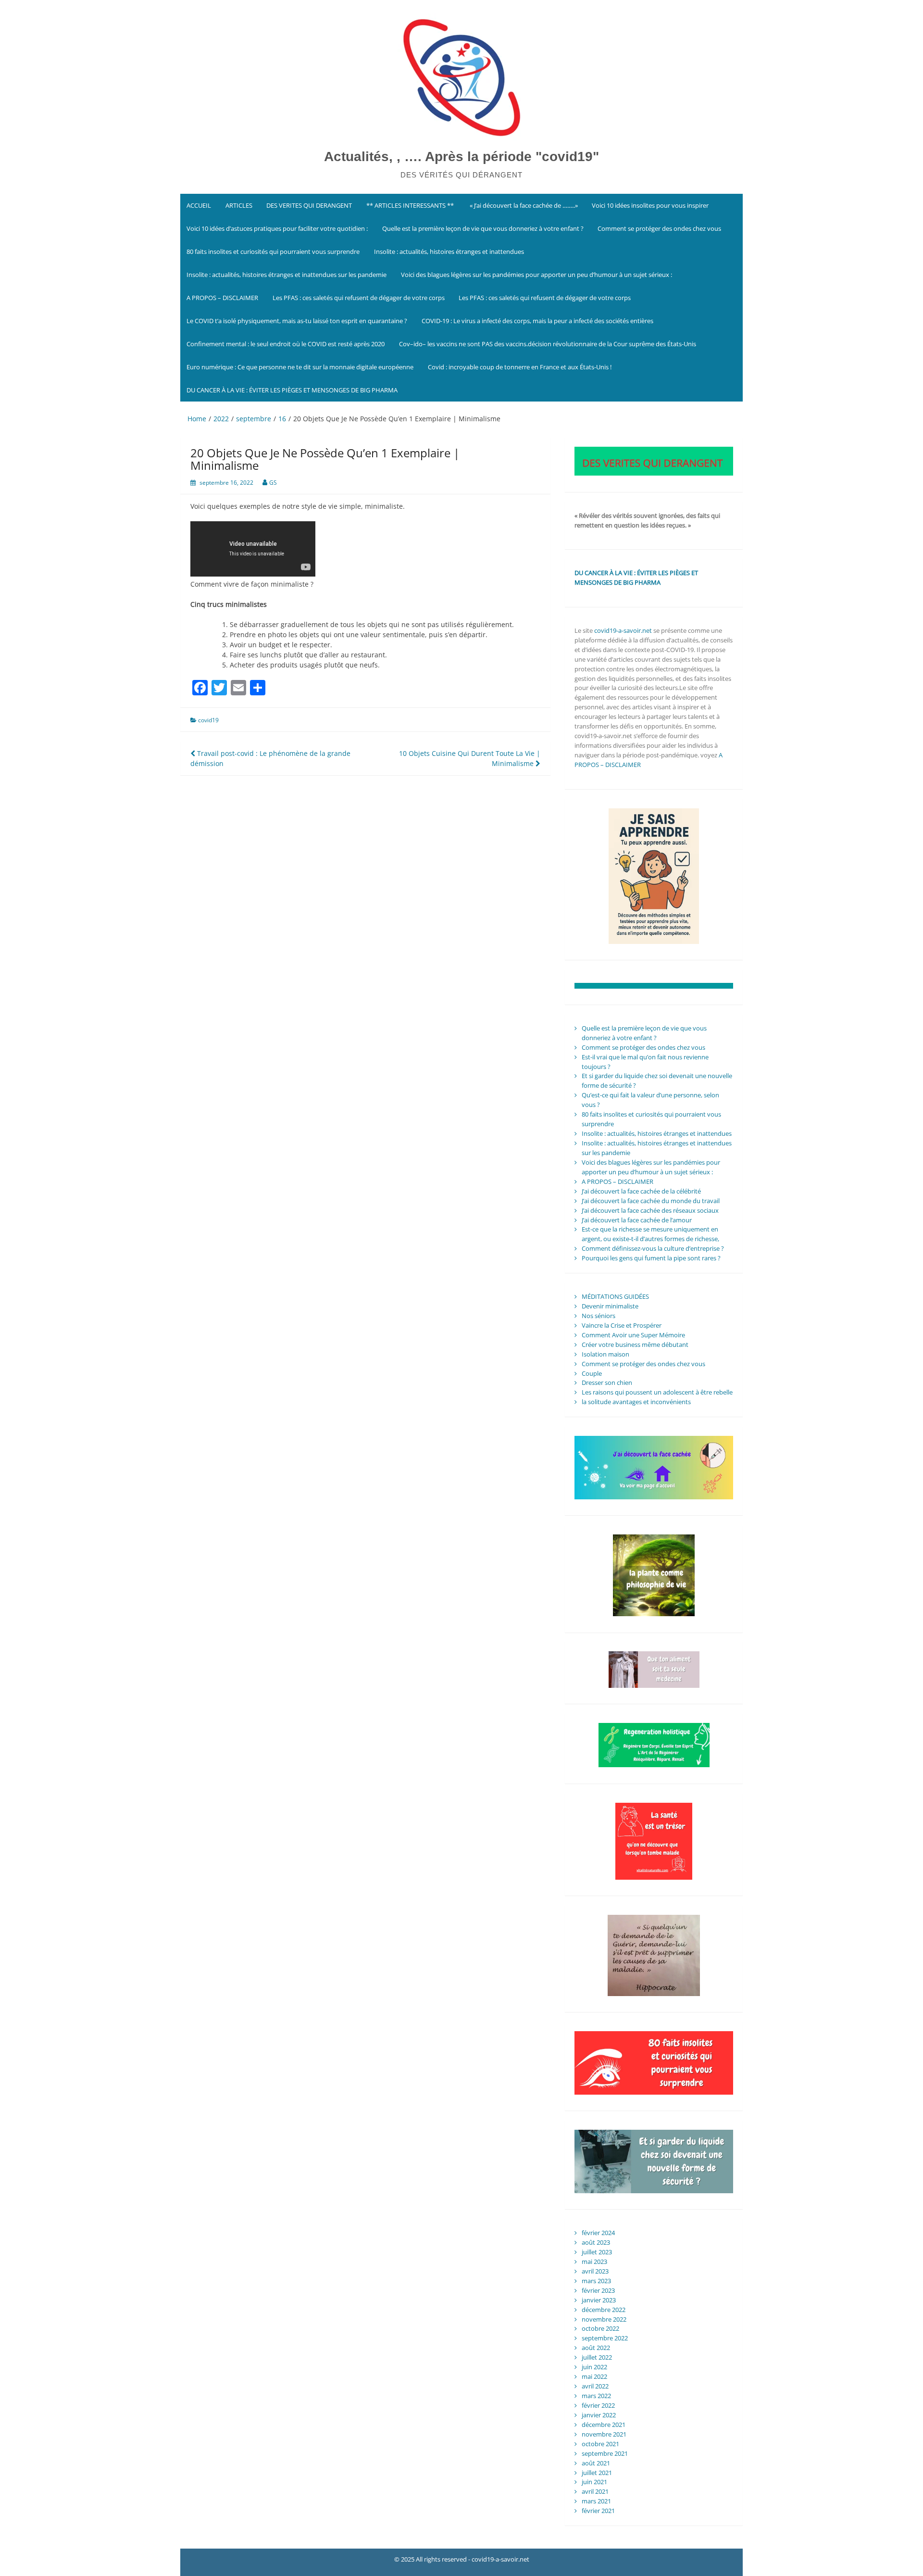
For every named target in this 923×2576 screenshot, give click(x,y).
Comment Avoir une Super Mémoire (633, 1335)
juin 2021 (594, 2482)
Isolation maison (605, 1354)
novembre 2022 (604, 2319)
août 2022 (596, 2348)
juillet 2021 (597, 2473)
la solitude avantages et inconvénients (636, 1402)
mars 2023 (596, 2281)
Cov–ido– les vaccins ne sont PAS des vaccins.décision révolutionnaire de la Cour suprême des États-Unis (548, 344)
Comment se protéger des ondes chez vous (659, 228)
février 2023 (598, 2290)
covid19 (208, 720)
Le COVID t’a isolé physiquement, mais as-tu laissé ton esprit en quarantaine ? (297, 321)
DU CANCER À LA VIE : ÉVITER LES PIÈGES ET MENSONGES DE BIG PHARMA (293, 390)
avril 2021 (595, 2491)
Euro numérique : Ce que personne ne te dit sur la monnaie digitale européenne (300, 367)
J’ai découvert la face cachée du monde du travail (651, 1201)
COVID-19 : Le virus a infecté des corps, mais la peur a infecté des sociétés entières (537, 321)
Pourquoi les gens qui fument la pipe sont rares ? (651, 1258)
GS (273, 483)
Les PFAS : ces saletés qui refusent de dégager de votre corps (359, 298)
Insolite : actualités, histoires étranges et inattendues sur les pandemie (287, 275)
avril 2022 (595, 2386)
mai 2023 (594, 2262)
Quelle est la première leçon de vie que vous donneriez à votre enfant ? (483, 228)
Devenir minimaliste (610, 1306)
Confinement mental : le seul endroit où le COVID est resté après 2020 (286, 344)
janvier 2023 (599, 2300)
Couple (592, 1373)
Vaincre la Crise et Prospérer (622, 1325)
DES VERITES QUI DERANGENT (309, 205)
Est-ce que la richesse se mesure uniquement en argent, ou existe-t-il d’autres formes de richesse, (650, 1234)
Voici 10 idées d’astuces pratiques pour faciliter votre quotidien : (277, 228)
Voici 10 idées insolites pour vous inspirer (650, 205)
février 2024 (598, 2233)
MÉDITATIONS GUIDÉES (615, 1296)
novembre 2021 (604, 2434)
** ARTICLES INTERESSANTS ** (410, 205)
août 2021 (596, 2463)
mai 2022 (594, 2376)
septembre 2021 (605, 2453)
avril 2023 (595, 2271)
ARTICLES (239, 205)
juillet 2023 (597, 2252)
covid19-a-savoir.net (623, 630)
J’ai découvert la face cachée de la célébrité (641, 1191)
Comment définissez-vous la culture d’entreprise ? (653, 1248)
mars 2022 (596, 2396)
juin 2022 (594, 2367)
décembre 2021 (604, 2425)
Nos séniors (599, 1316)
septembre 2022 (605, 2338)
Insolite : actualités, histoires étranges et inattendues (449, 251)
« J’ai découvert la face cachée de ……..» (523, 205)
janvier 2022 (599, 2415)
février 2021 (598, 2511)
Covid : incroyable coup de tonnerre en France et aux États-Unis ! (520, 367)
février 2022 (598, 2405)
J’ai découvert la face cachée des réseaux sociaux (650, 1210)
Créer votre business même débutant (635, 1345)
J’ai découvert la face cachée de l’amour (637, 1220)
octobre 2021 (600, 2444)
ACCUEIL (199, 205)
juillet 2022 (597, 2357)
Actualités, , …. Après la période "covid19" (461, 157)
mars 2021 (596, 2501)
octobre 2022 (600, 2328)
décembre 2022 (604, 2310)
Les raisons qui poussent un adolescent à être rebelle (657, 1392)
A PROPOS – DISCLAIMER (222, 298)
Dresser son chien (607, 1382)
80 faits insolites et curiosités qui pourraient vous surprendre (273, 251)
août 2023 (596, 2242)
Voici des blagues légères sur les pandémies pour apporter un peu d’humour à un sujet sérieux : (536, 275)
